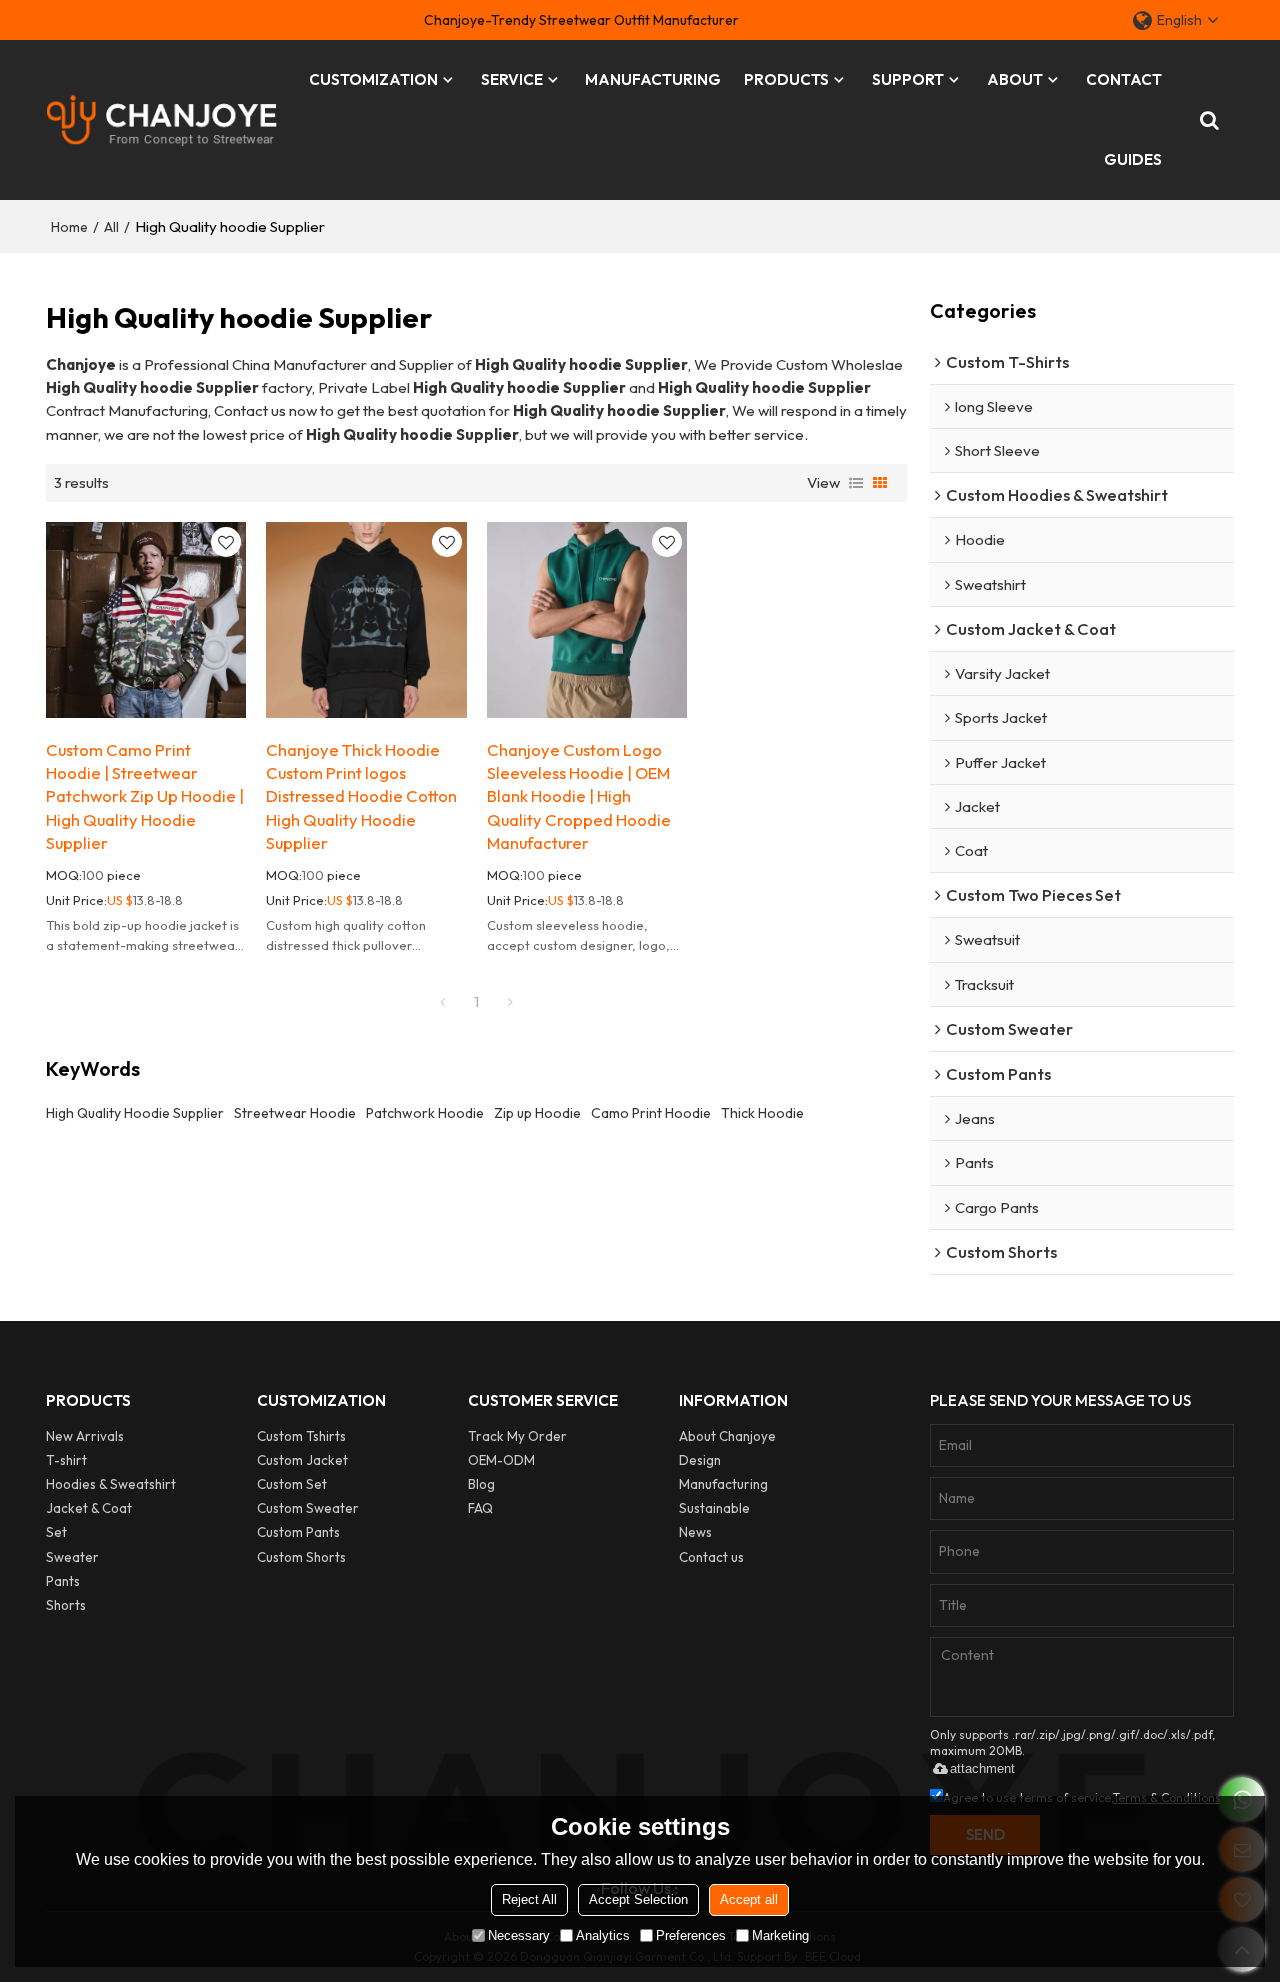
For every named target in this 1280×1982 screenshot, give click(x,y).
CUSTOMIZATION (373, 79)
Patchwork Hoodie (425, 1113)
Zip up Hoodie (537, 1113)
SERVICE (512, 79)
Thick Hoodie (762, 1113)
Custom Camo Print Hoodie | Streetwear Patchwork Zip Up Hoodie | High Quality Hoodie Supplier (145, 796)
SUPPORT (908, 79)
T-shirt (66, 1460)
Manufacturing (723, 1484)
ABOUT (1015, 79)
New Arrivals (85, 1436)
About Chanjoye (727, 1436)
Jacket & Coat (89, 1508)
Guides (1133, 159)
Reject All (529, 1899)
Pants (63, 1581)
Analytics (603, 1935)
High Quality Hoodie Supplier (135, 1113)
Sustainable (714, 1508)
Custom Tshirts (301, 1436)
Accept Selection (638, 1899)
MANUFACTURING (653, 79)
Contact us (711, 1557)
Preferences (691, 1935)
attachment (982, 1768)
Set (56, 1532)
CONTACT (1124, 79)
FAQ (480, 1508)
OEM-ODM (501, 1460)
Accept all (749, 1899)
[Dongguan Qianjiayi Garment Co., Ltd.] (162, 120)
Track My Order (517, 1436)
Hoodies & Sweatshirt (111, 1484)
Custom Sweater (308, 1508)
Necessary (519, 1935)
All (111, 227)
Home (69, 227)
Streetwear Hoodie (295, 1113)
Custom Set (292, 1484)
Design (700, 1460)
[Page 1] (443, 1002)
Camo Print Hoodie (651, 1113)
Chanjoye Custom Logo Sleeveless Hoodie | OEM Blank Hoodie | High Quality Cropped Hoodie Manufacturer (579, 796)
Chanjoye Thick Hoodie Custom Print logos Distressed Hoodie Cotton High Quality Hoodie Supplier (361, 796)
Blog (481, 1484)
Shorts (66, 1605)
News (695, 1532)
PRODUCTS (786, 79)
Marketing (780, 1935)
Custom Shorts (301, 1557)
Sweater (72, 1557)
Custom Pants (298, 1532)
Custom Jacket (302, 1460)
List (856, 483)
